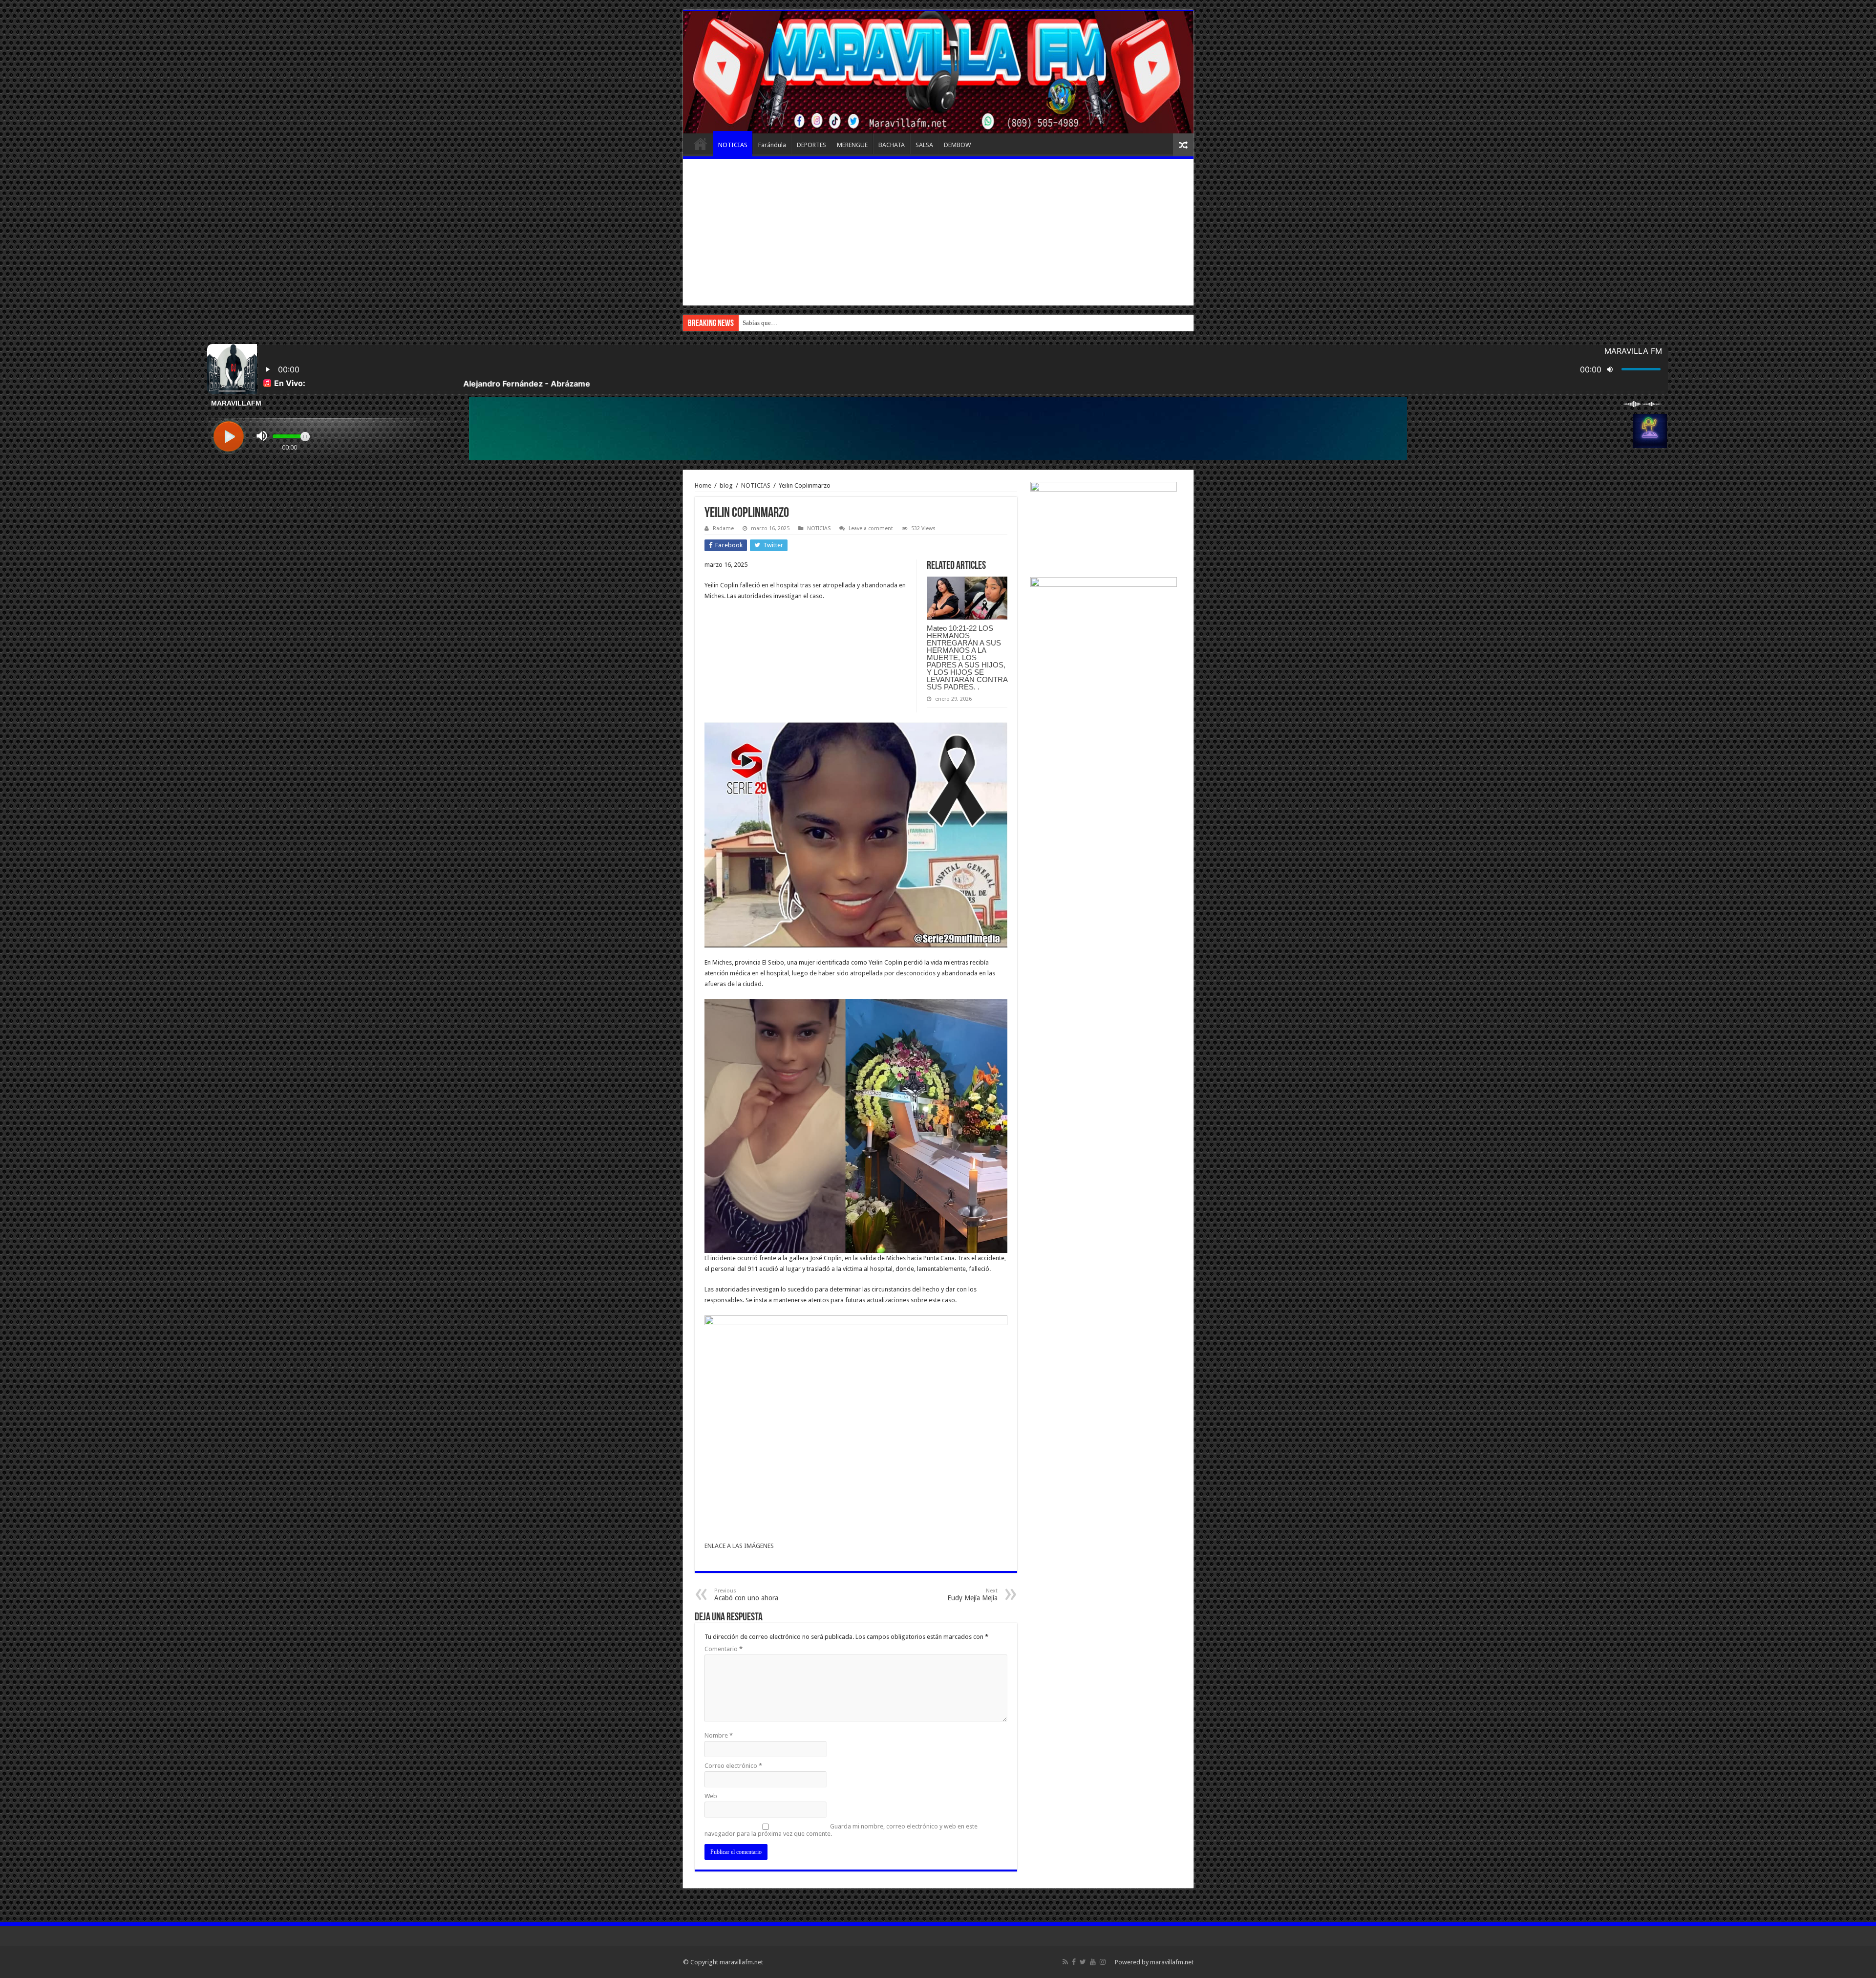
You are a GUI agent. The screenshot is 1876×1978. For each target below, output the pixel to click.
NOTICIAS (733, 145)
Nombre (719, 1735)
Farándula (772, 145)
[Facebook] (1074, 1962)
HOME (701, 144)
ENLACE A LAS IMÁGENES (739, 1546)
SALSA (924, 145)
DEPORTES (811, 145)
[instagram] (1103, 1962)
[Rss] (1065, 1962)
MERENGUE (852, 145)
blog (726, 485)
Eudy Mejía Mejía (972, 1595)
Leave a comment (871, 528)
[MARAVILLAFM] (938, 72)
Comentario (724, 1649)
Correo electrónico (733, 1766)
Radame (723, 528)
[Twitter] (1083, 1962)
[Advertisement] (938, 232)
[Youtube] (1093, 1962)
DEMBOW (957, 145)
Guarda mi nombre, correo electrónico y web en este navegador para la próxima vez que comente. (841, 1830)
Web (711, 1796)
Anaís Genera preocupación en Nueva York (799, 323)
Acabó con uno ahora (746, 1595)
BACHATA (892, 145)
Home (703, 485)
